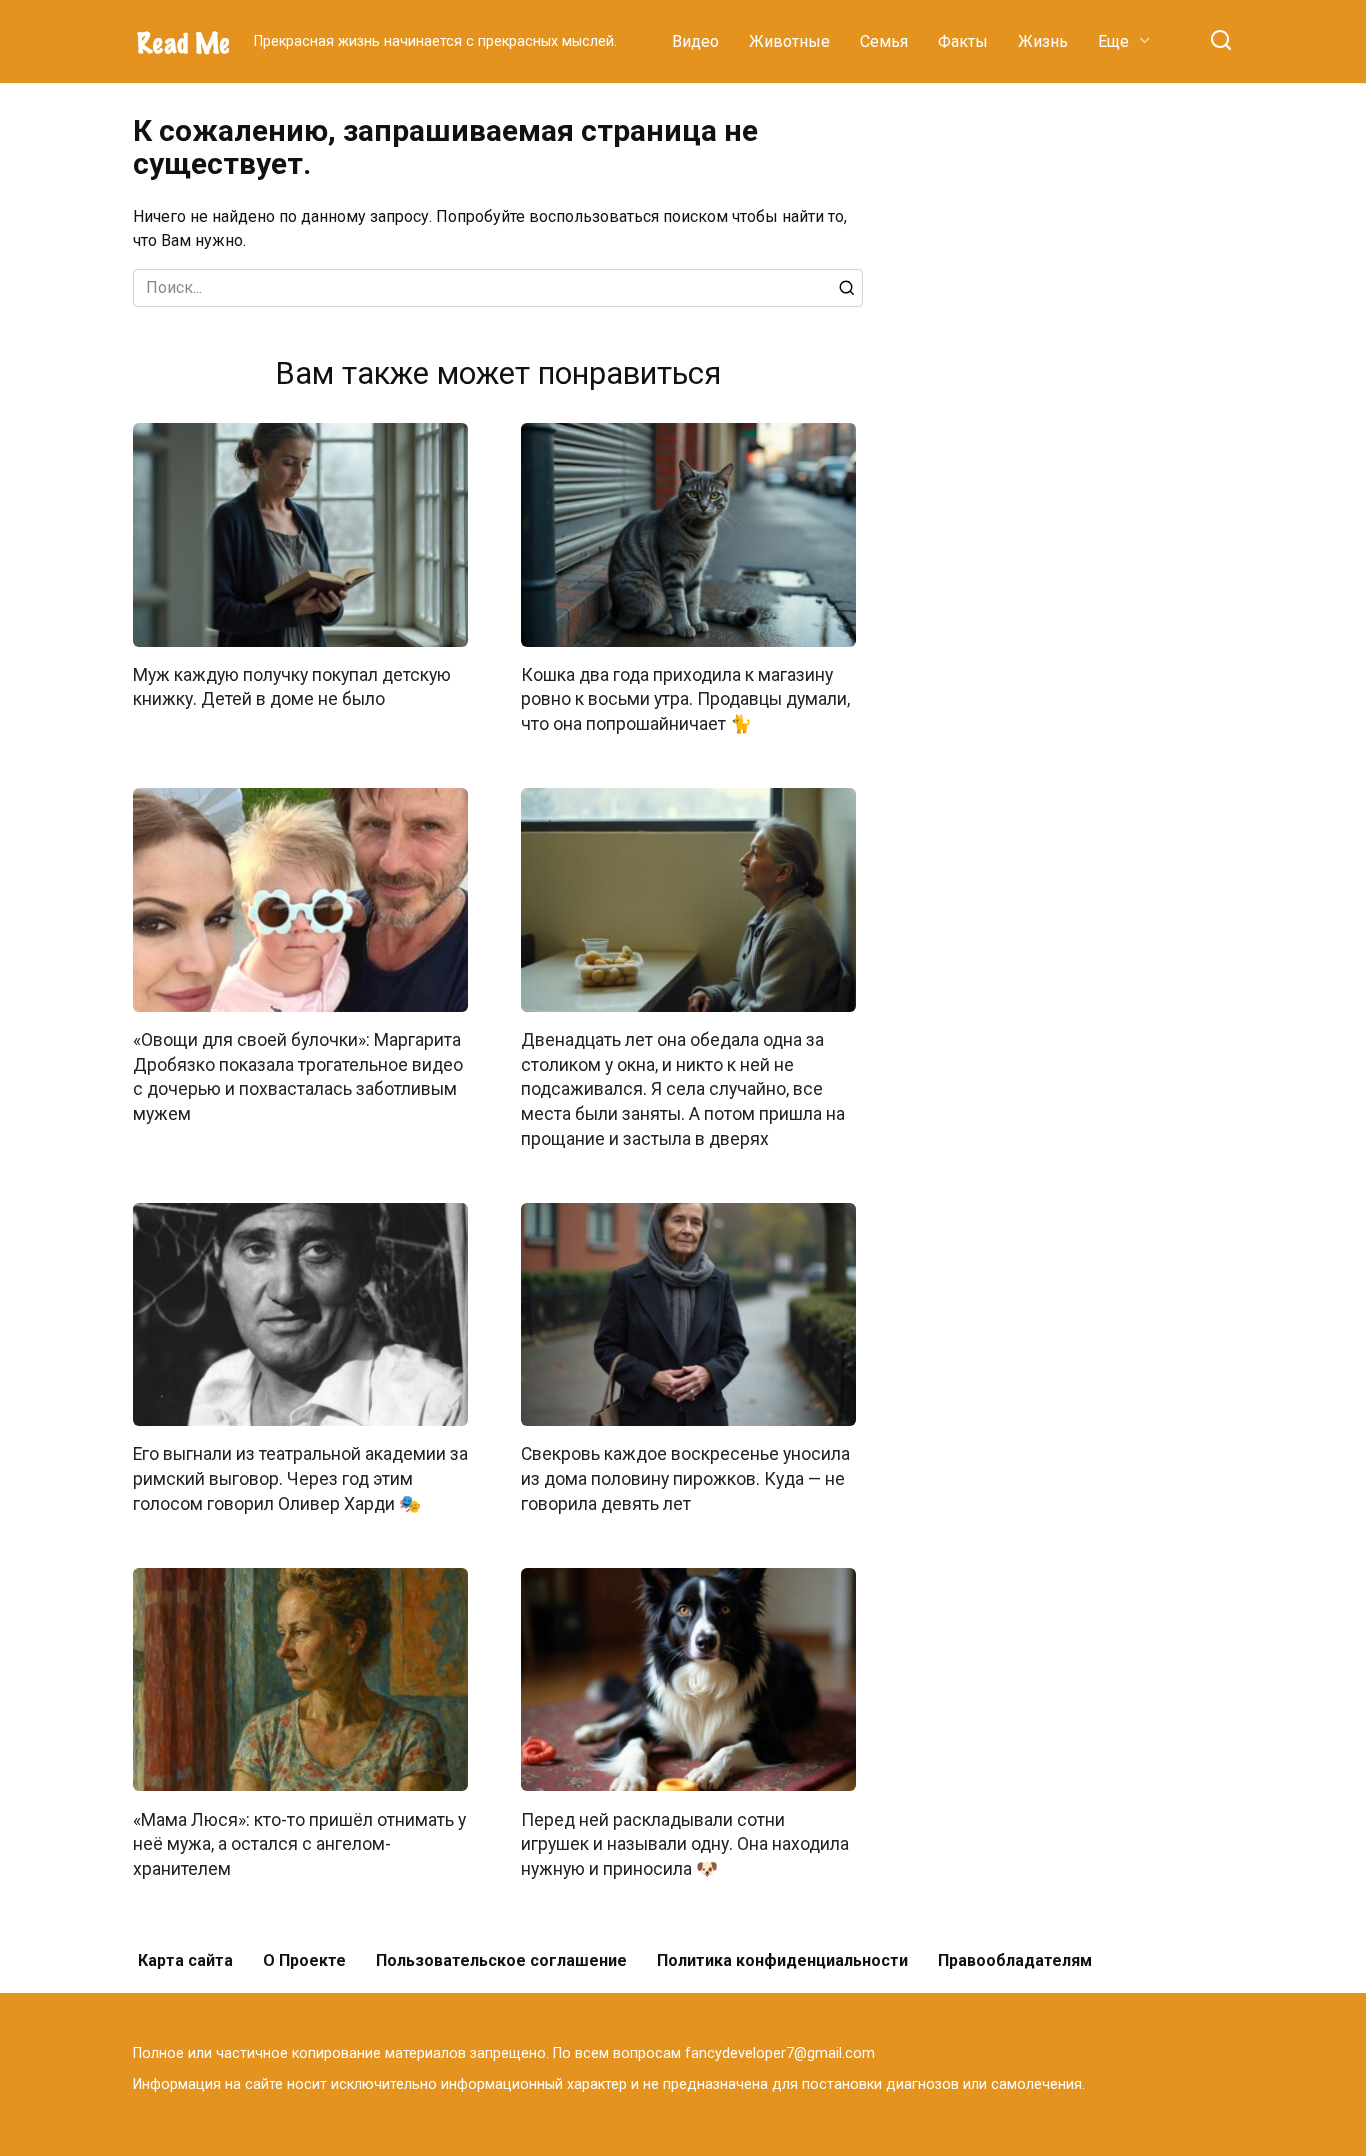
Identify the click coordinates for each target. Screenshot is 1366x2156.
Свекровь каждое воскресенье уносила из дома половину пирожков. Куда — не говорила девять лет (685, 1478)
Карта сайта (185, 1960)
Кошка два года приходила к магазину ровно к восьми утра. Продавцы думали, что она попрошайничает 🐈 (685, 699)
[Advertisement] (1083, 414)
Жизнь (1043, 41)
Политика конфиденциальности (782, 1960)
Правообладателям (1015, 1960)
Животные (789, 41)
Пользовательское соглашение (501, 1960)
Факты (963, 41)
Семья (884, 41)
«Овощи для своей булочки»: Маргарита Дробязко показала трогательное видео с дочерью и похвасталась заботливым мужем (298, 1077)
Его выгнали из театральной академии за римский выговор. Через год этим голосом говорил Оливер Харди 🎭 (300, 1478)
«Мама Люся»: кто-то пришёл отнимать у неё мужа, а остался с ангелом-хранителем (299, 1843)
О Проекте (304, 1960)
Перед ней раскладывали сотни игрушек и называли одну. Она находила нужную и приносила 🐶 (685, 1843)
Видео (695, 41)
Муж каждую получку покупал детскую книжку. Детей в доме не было (292, 687)
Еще (1113, 41)
